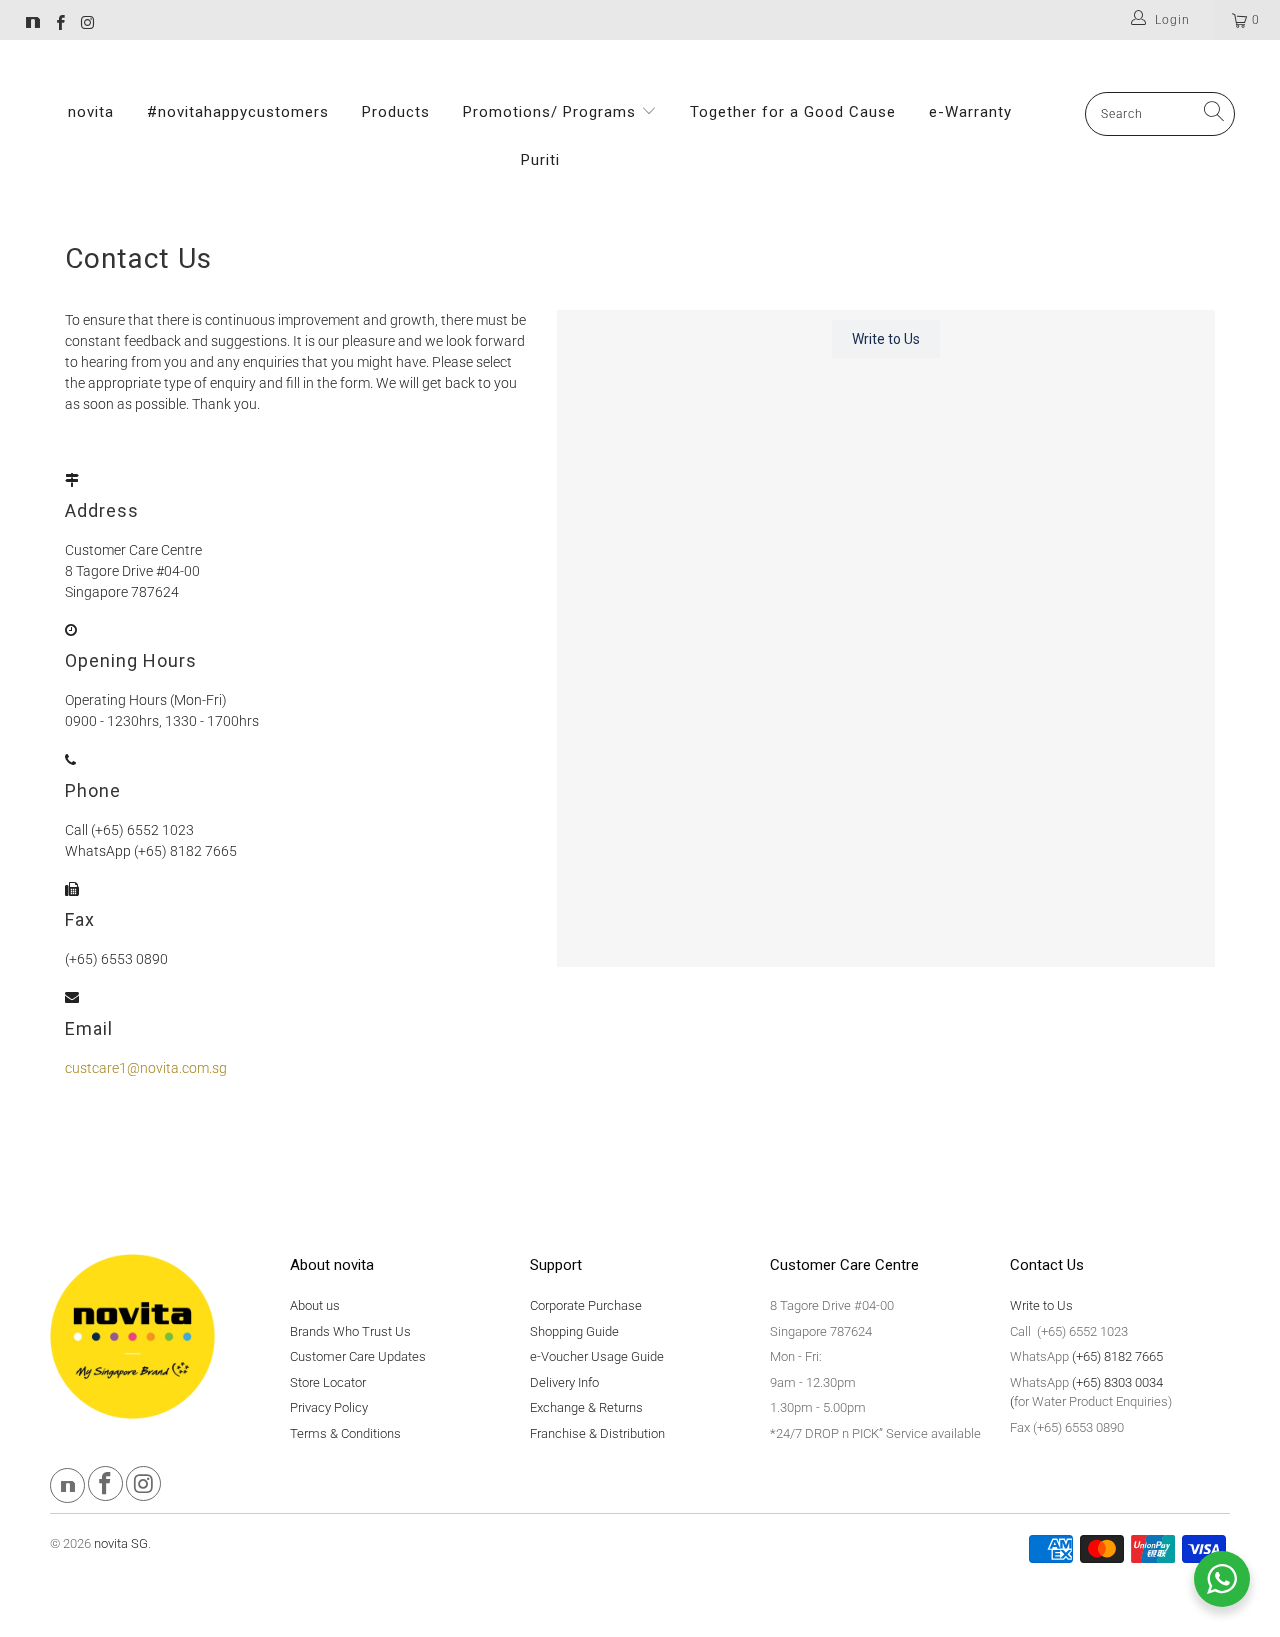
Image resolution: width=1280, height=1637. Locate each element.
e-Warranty (970, 112)
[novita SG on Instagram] (86, 25)
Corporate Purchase (586, 1305)
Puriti (540, 160)
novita (91, 112)
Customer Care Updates (358, 1356)
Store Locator (328, 1382)
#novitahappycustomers (238, 112)
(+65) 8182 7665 (1117, 1356)
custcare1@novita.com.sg (146, 1068)
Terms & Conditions (345, 1433)
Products (396, 112)
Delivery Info (564, 1382)
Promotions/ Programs (552, 112)
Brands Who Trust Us (350, 1331)
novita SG (121, 1543)
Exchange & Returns (586, 1407)
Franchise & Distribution (597, 1433)
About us (315, 1305)
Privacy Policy (329, 1407)
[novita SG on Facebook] (59, 25)
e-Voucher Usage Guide (597, 1356)
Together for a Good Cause (793, 112)
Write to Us (1041, 1305)
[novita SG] (33, 25)
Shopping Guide (574, 1331)
